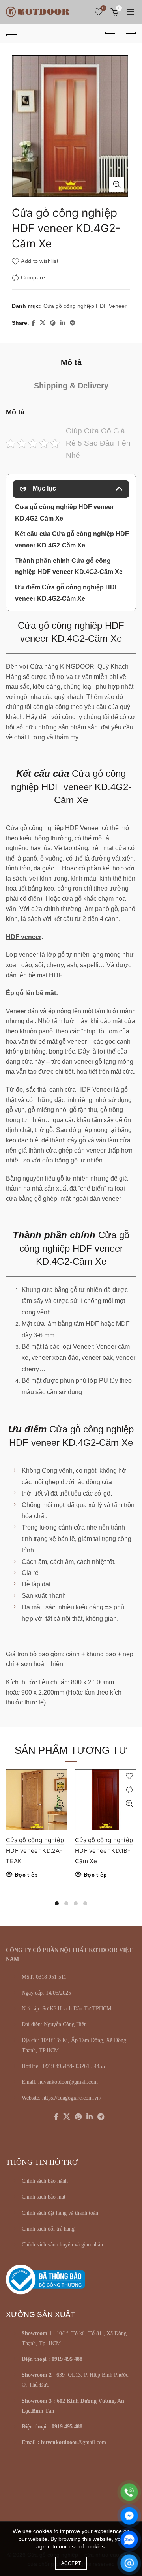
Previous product (110, 34)
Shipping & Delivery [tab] (71, 386)
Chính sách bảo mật (44, 2197)
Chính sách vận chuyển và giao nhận (62, 2245)
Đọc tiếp (26, 1875)
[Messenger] (129, 2516)
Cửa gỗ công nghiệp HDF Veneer (85, 306)
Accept (71, 2563)
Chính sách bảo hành (45, 2181)
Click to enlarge (117, 184)
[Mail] (129, 2563)
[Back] (12, 34)
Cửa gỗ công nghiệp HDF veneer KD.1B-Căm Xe (104, 1850)
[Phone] (129, 2492)
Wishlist (103, 8)
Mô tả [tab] (71, 362)
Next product (130, 34)
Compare (33, 278)
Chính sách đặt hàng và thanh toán (60, 2213)
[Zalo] (129, 2539)
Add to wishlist (40, 261)
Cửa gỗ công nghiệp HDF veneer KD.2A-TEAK (35, 1850)
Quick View (60, 1804)
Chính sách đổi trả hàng (48, 2229)
